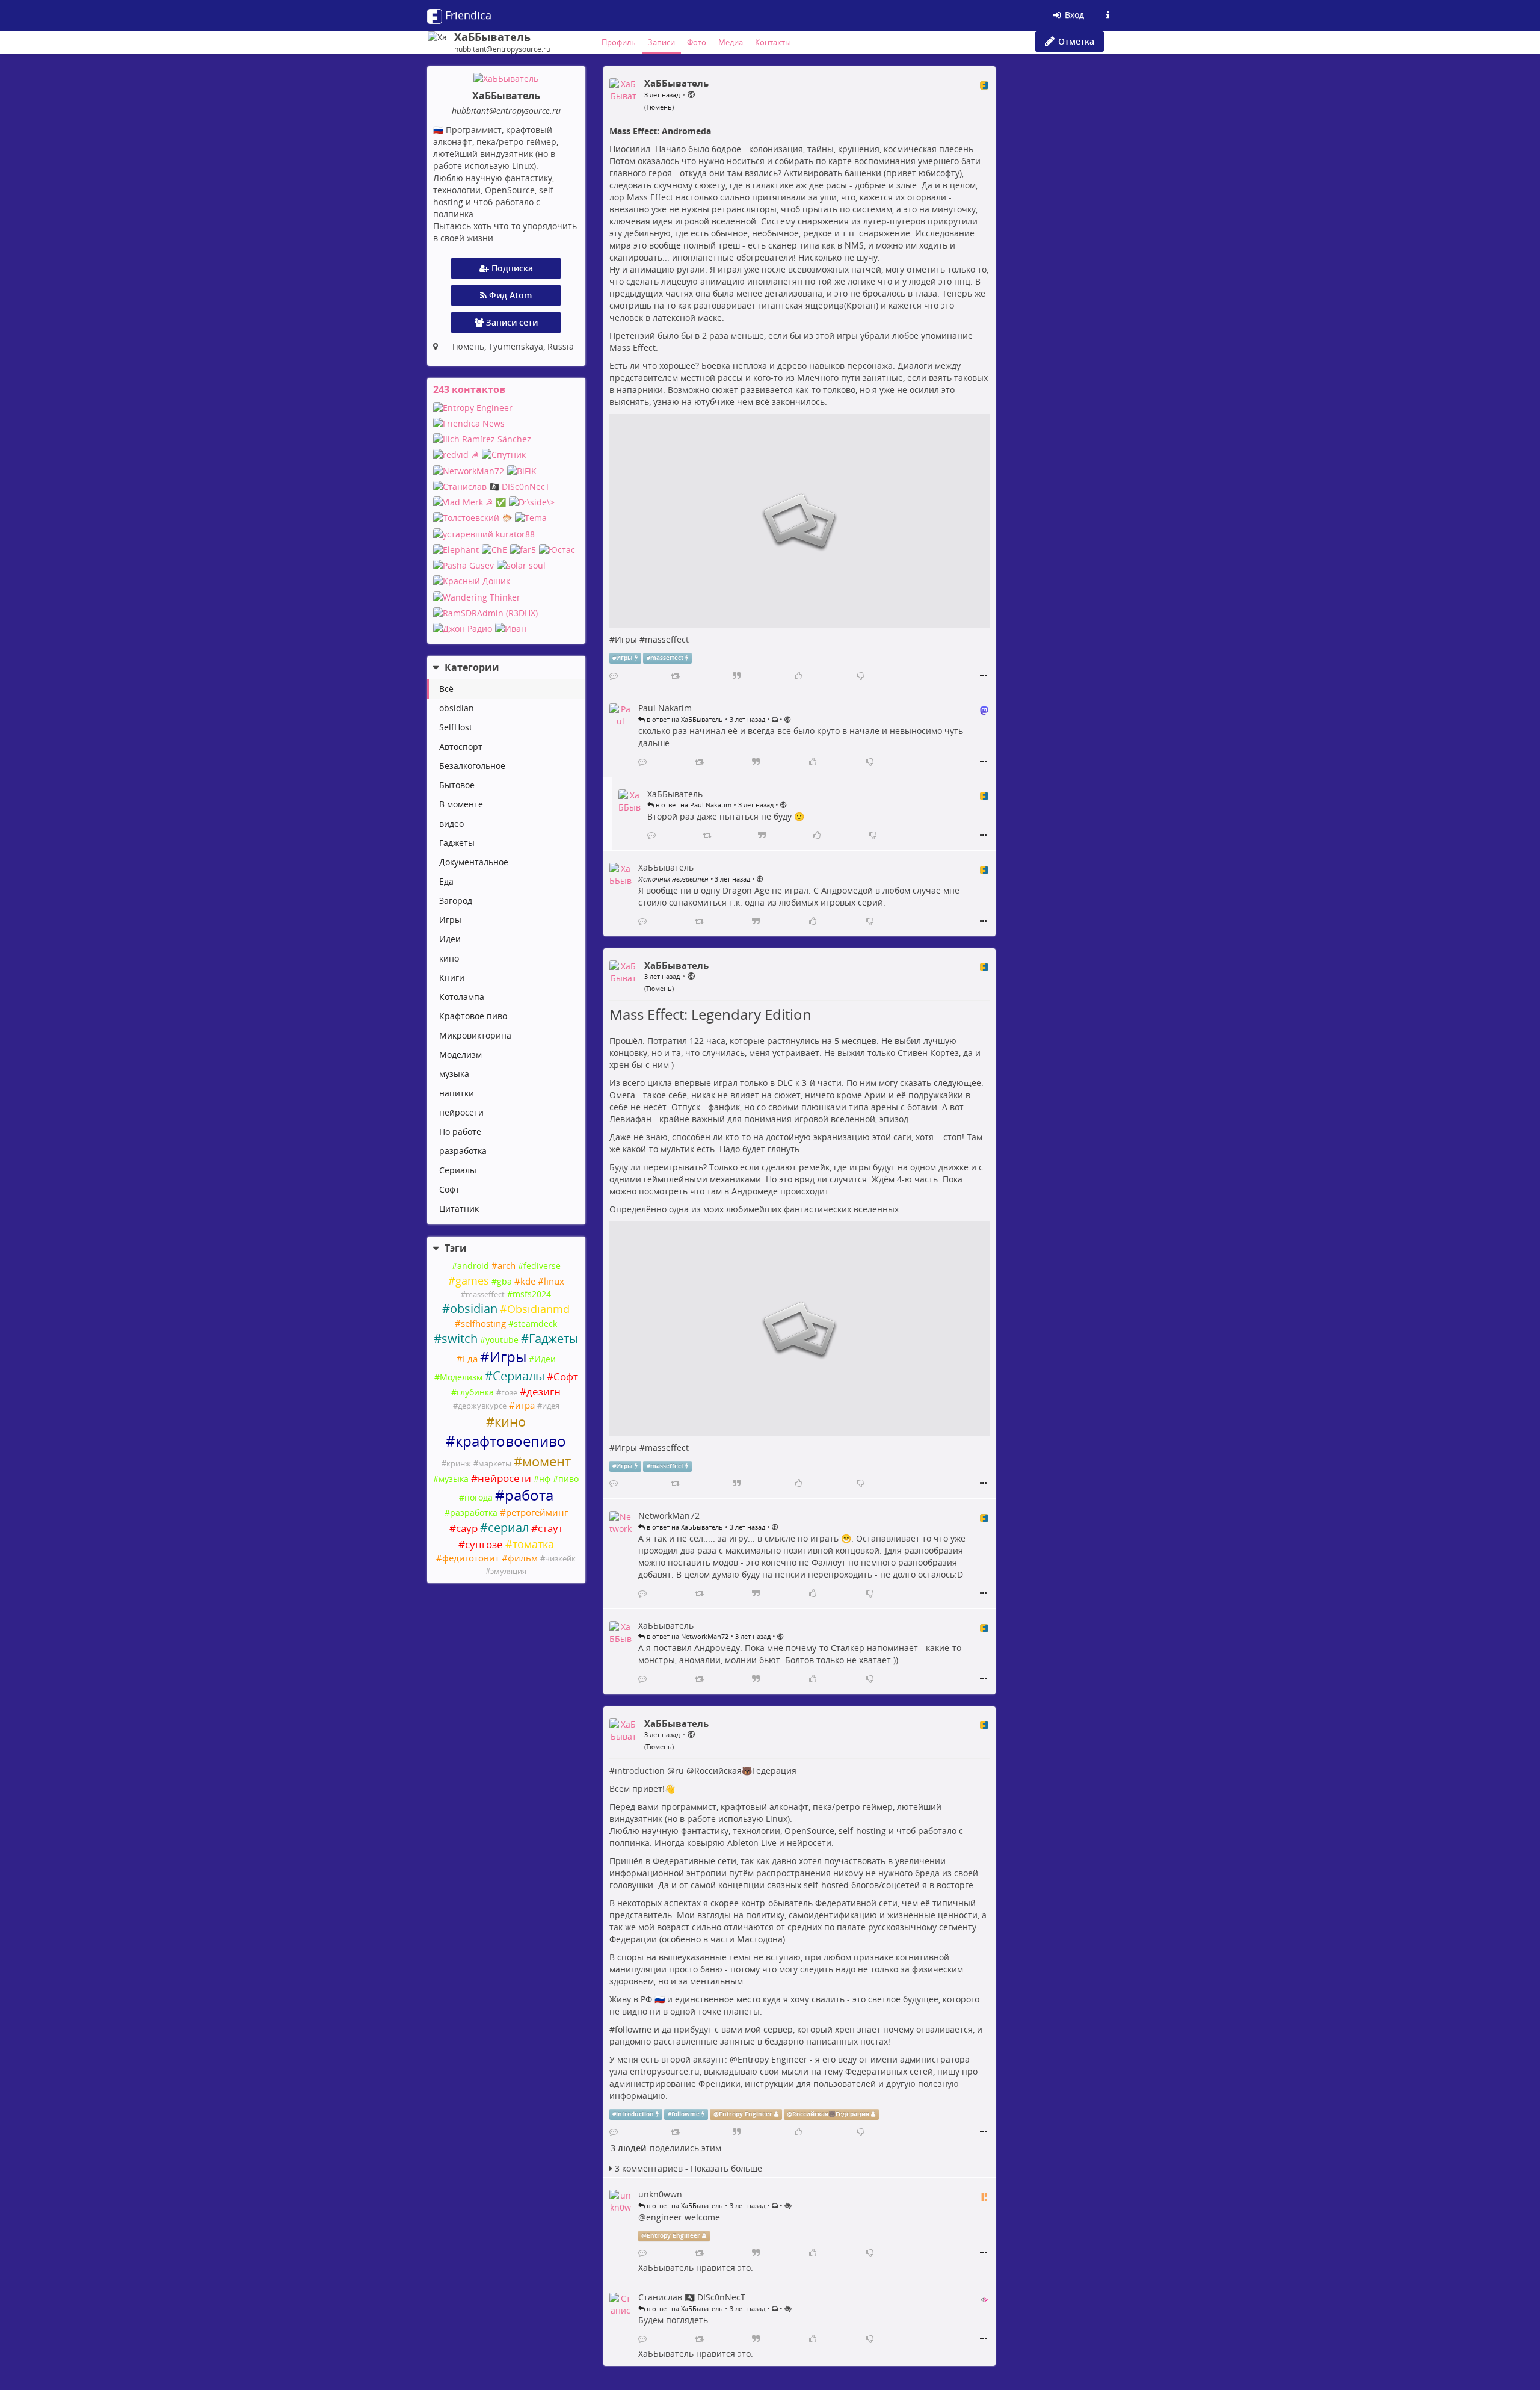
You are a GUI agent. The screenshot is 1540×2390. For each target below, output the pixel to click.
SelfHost (456, 727)
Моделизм (460, 1055)
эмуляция (508, 1571)
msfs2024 (532, 1294)
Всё (446, 689)
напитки (457, 1093)
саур (467, 1528)
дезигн (544, 1391)
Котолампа (462, 997)
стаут (550, 1528)
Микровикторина (475, 1035)
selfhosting (483, 1323)
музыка (454, 1074)
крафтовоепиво (511, 1441)
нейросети (461, 1112)
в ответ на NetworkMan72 (687, 1636)
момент (547, 1461)
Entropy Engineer (772, 2059)
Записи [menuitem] (661, 42)
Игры (450, 920)
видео (451, 823)
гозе (509, 1393)
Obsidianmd (538, 1309)
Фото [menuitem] (697, 42)
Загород (456, 900)
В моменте (461, 804)
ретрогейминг (537, 1512)
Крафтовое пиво (473, 1016)
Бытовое (457, 785)
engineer (664, 2217)
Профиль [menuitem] (619, 42)
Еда (446, 881)
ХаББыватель (666, 2268)
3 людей (628, 2148)
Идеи (450, 939)
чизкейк (560, 1559)
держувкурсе (482, 1406)
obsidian (457, 708)
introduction (640, 1771)
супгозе (484, 1544)
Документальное (474, 862)
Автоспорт (461, 746)
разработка (463, 1151)
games (472, 1280)
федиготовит (471, 1558)
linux (554, 1281)
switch (460, 1339)
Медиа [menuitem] (731, 42)
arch (507, 1266)
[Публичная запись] (691, 94)
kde (528, 1281)
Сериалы (458, 1170)
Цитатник (459, 1209)
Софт (449, 1189)
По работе (460, 1132)
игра (525, 1405)
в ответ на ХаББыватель (684, 719)
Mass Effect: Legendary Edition (710, 1014)
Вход (1073, 15)
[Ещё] (983, 676)
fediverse (542, 1266)
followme (633, 2029)
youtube (502, 1340)
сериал (508, 1527)
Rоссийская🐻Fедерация (745, 1771)
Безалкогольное (472, 766)
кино (449, 958)
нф (545, 1479)
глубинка (475, 1392)
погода (479, 1497)
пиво (568, 1479)
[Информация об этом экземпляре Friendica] (1107, 15)
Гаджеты (457, 843)
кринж (459, 1464)
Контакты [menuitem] (773, 42)
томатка (533, 1544)
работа (529, 1495)
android (473, 1266)
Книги (452, 977)
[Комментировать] (614, 676)
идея (551, 1406)
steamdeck (535, 1323)
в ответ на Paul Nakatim (693, 805)
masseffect (485, 1295)
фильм (523, 1558)
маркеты (495, 1464)
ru (679, 1771)
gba (504, 1281)
